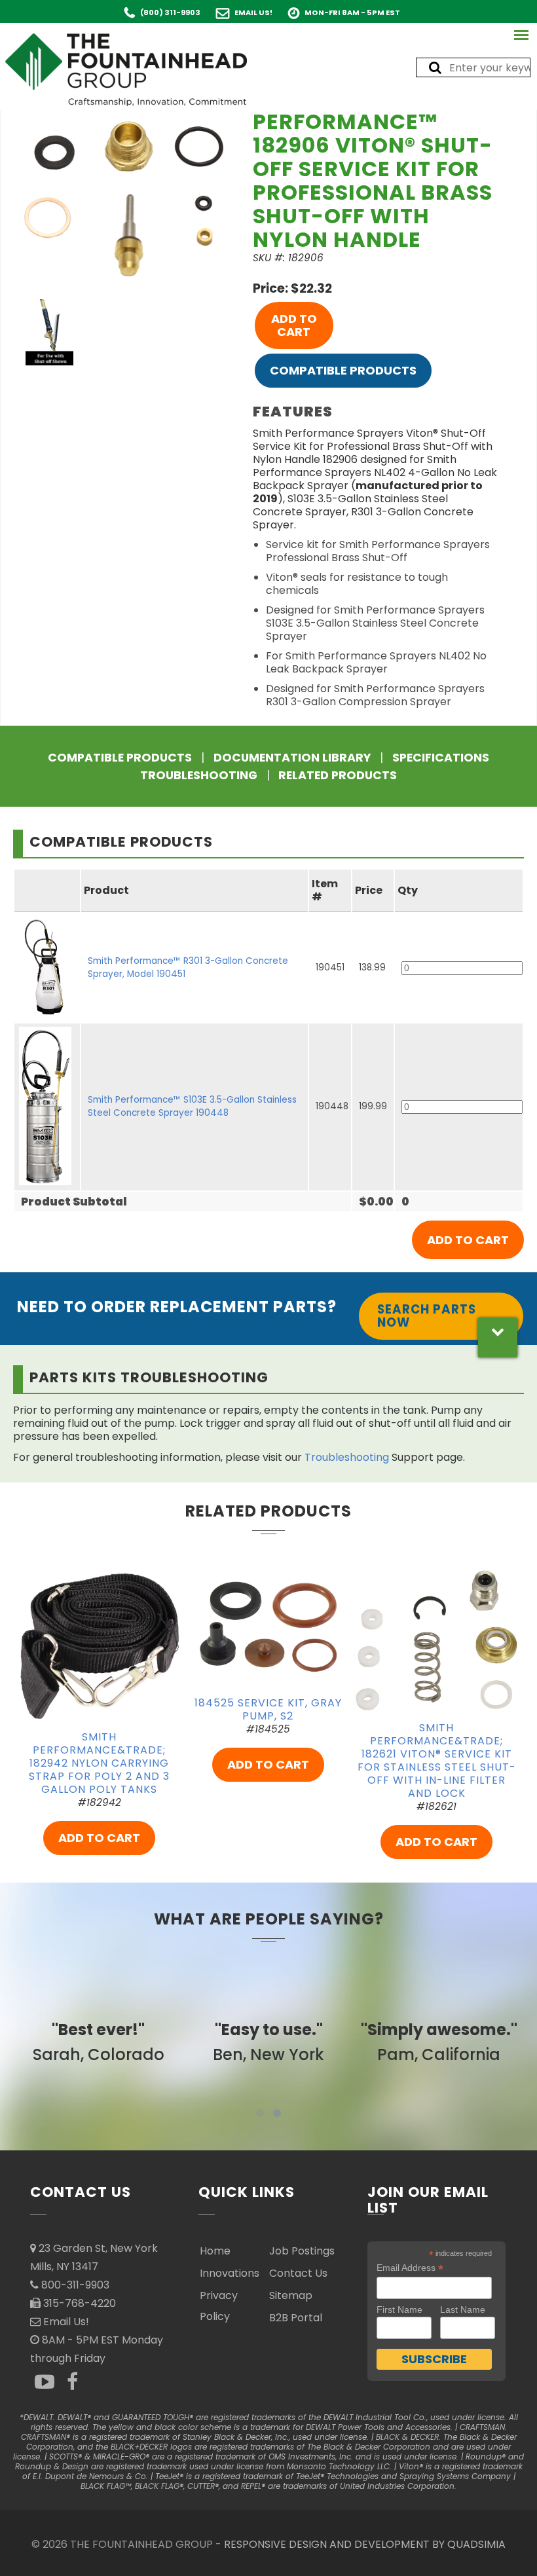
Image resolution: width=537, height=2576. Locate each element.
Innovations (230, 2273)
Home (215, 2251)
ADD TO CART (294, 325)
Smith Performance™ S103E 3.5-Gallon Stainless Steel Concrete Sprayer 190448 (192, 1106)
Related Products (338, 775)
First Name (399, 2309)
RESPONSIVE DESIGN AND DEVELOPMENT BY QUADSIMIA (365, 2544)
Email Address (410, 2268)
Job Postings (302, 2251)
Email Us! (253, 12)
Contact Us (298, 2273)
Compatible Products (343, 370)
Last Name (463, 2309)
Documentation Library (292, 758)
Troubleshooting (199, 775)
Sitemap (291, 2295)
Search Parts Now (427, 1316)
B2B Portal (296, 2318)
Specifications (441, 758)
